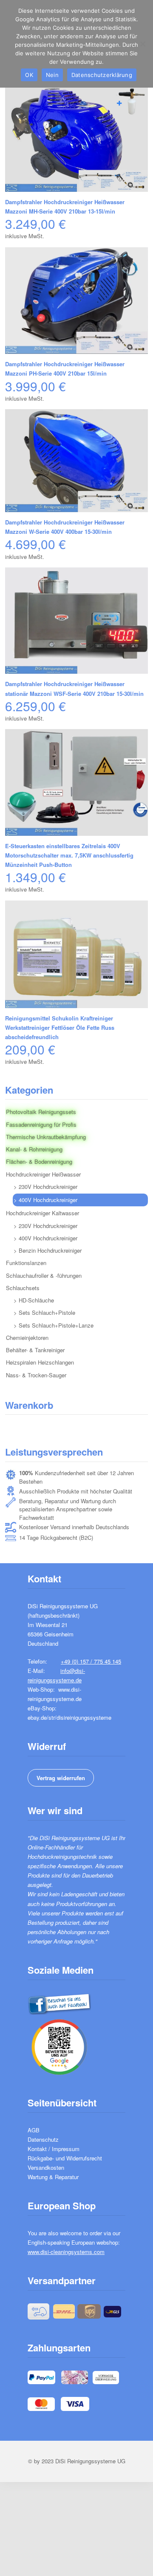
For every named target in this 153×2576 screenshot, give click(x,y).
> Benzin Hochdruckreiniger (48, 1250)
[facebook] (59, 2003)
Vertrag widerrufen (61, 1778)
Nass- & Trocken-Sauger (36, 1375)
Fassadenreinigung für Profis (41, 1124)
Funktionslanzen (26, 1263)
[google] (59, 2046)
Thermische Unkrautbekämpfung (46, 1137)
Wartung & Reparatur (53, 2177)
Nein (52, 75)
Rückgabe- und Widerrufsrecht (65, 2158)
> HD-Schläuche (34, 1300)
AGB (34, 2130)
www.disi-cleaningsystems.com (66, 2252)
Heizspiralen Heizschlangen (40, 1362)
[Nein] (142, 44)
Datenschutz (43, 2139)
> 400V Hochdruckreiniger (45, 1200)
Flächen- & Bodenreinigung (39, 1161)
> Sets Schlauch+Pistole (44, 1312)
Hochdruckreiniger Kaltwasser (42, 1213)
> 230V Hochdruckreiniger (45, 1187)
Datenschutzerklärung (102, 75)
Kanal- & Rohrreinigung (34, 1149)
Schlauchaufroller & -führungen (44, 1275)
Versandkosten (46, 2167)
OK (29, 75)
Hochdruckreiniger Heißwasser (43, 1174)
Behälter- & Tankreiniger (35, 1350)
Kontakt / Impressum (54, 2149)
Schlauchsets (23, 1288)
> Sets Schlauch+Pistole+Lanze (54, 1325)
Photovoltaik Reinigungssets (41, 1112)
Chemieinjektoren (27, 1338)
